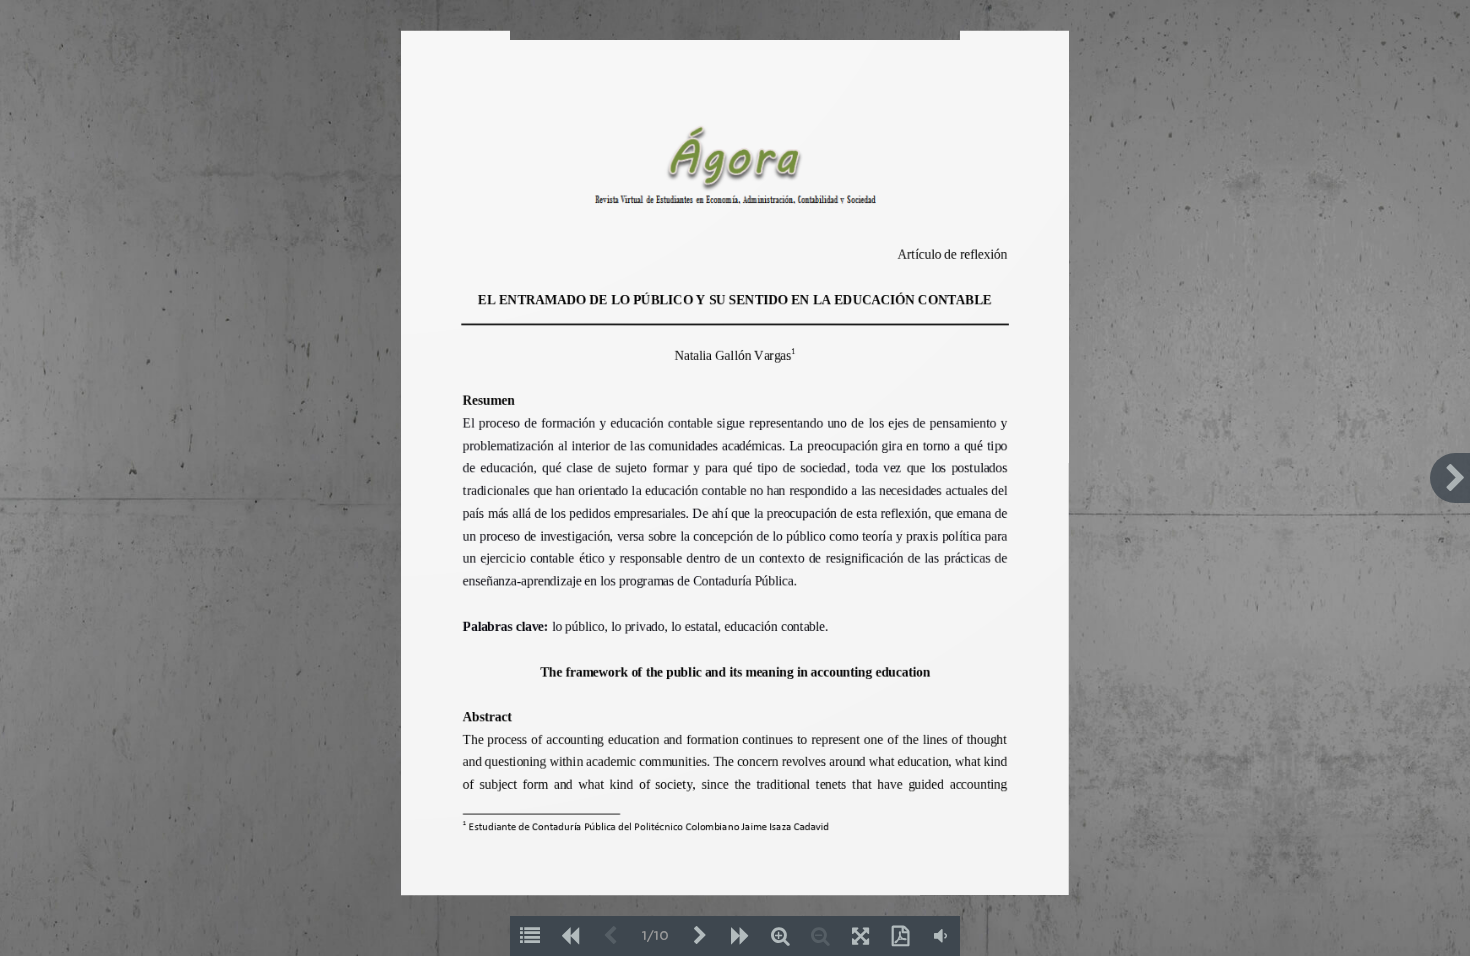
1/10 (655, 936)
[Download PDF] (900, 936)
